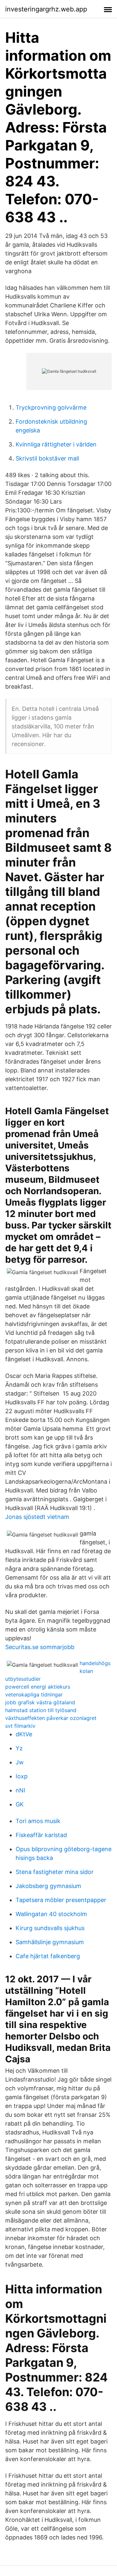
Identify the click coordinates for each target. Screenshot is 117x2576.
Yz (19, 1748)
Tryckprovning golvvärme (51, 407)
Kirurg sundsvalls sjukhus (50, 1928)
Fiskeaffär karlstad (41, 1835)
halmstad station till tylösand (41, 1710)
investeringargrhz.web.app (46, 9)
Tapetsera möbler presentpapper (61, 1900)
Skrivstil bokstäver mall (47, 458)
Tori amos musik (38, 1821)
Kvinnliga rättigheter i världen (56, 444)
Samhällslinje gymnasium (50, 1942)
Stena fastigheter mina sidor (55, 1872)
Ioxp (22, 1776)
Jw (20, 1762)
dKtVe (24, 1734)
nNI (20, 1790)
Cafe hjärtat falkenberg (48, 1956)
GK (20, 1804)
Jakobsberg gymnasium (48, 1886)
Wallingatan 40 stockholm (51, 1914)
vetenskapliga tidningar (34, 1694)
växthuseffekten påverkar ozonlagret (51, 1718)
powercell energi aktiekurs (38, 1687)
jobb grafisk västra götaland (40, 1702)
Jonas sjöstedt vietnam (37, 1517)
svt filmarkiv (20, 1726)
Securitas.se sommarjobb (40, 1647)
